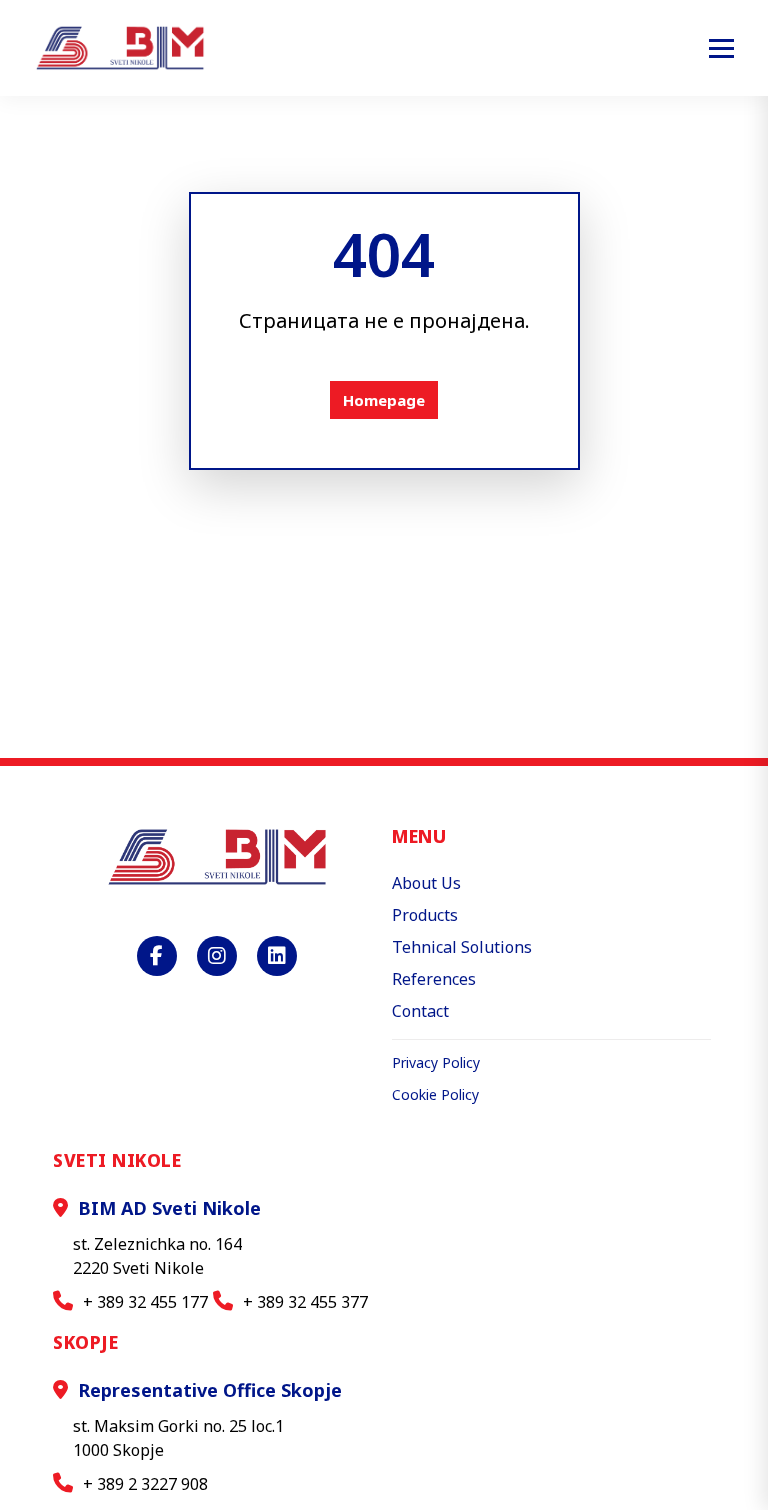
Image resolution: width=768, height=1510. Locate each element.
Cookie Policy (435, 1094)
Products (425, 915)
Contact (420, 1011)
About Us (426, 883)
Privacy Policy (436, 1062)
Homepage (384, 400)
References (434, 979)
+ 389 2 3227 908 (145, 1484)
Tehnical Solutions (462, 947)
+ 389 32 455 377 (305, 1302)
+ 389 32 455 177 (145, 1302)
